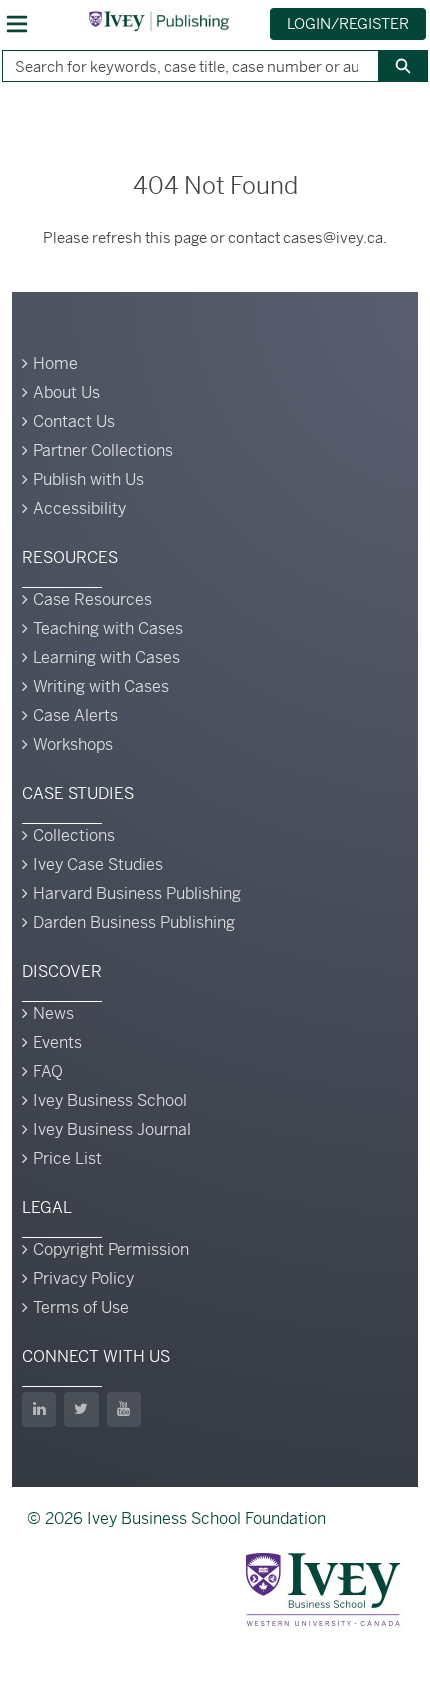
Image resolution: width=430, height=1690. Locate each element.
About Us (66, 392)
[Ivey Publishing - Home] (159, 21)
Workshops (73, 744)
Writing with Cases (101, 686)
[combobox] (182, 66)
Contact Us (74, 421)
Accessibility (79, 508)
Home (55, 363)
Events (57, 1042)
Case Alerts (75, 715)
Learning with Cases (106, 657)
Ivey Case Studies (98, 864)
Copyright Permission (111, 1249)
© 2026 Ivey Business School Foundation (176, 1518)
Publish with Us (88, 479)
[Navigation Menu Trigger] (17, 24)
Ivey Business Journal (112, 1129)
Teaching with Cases (108, 628)
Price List (67, 1158)
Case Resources (92, 599)
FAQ (48, 1071)
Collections (74, 835)
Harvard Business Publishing (137, 893)
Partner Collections (103, 450)
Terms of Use (81, 1307)
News (53, 1013)
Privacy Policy (83, 1278)
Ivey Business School (110, 1100)
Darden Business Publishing (134, 922)
